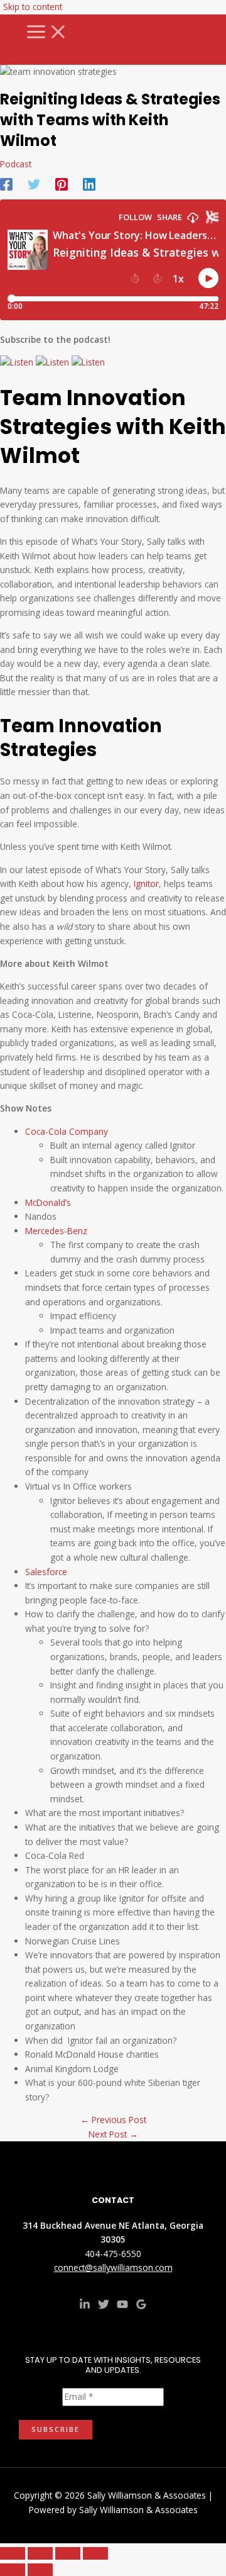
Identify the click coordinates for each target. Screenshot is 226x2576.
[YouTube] (122, 2306)
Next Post (113, 2134)
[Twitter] (34, 183)
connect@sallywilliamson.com (113, 2267)
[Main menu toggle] (47, 32)
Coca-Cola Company (67, 1131)
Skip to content (33, 7)
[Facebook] (6, 183)
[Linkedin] (89, 183)
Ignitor (146, 884)
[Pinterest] (62, 183)
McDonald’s (49, 1202)
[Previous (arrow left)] (13, 2570)
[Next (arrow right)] (40, 2570)
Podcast (16, 164)
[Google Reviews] (141, 2306)
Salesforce (46, 1572)
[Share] (68, 2553)
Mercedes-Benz (56, 1231)
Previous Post (113, 2120)
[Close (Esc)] (95, 2553)
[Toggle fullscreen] (40, 2553)
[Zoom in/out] (13, 2553)
